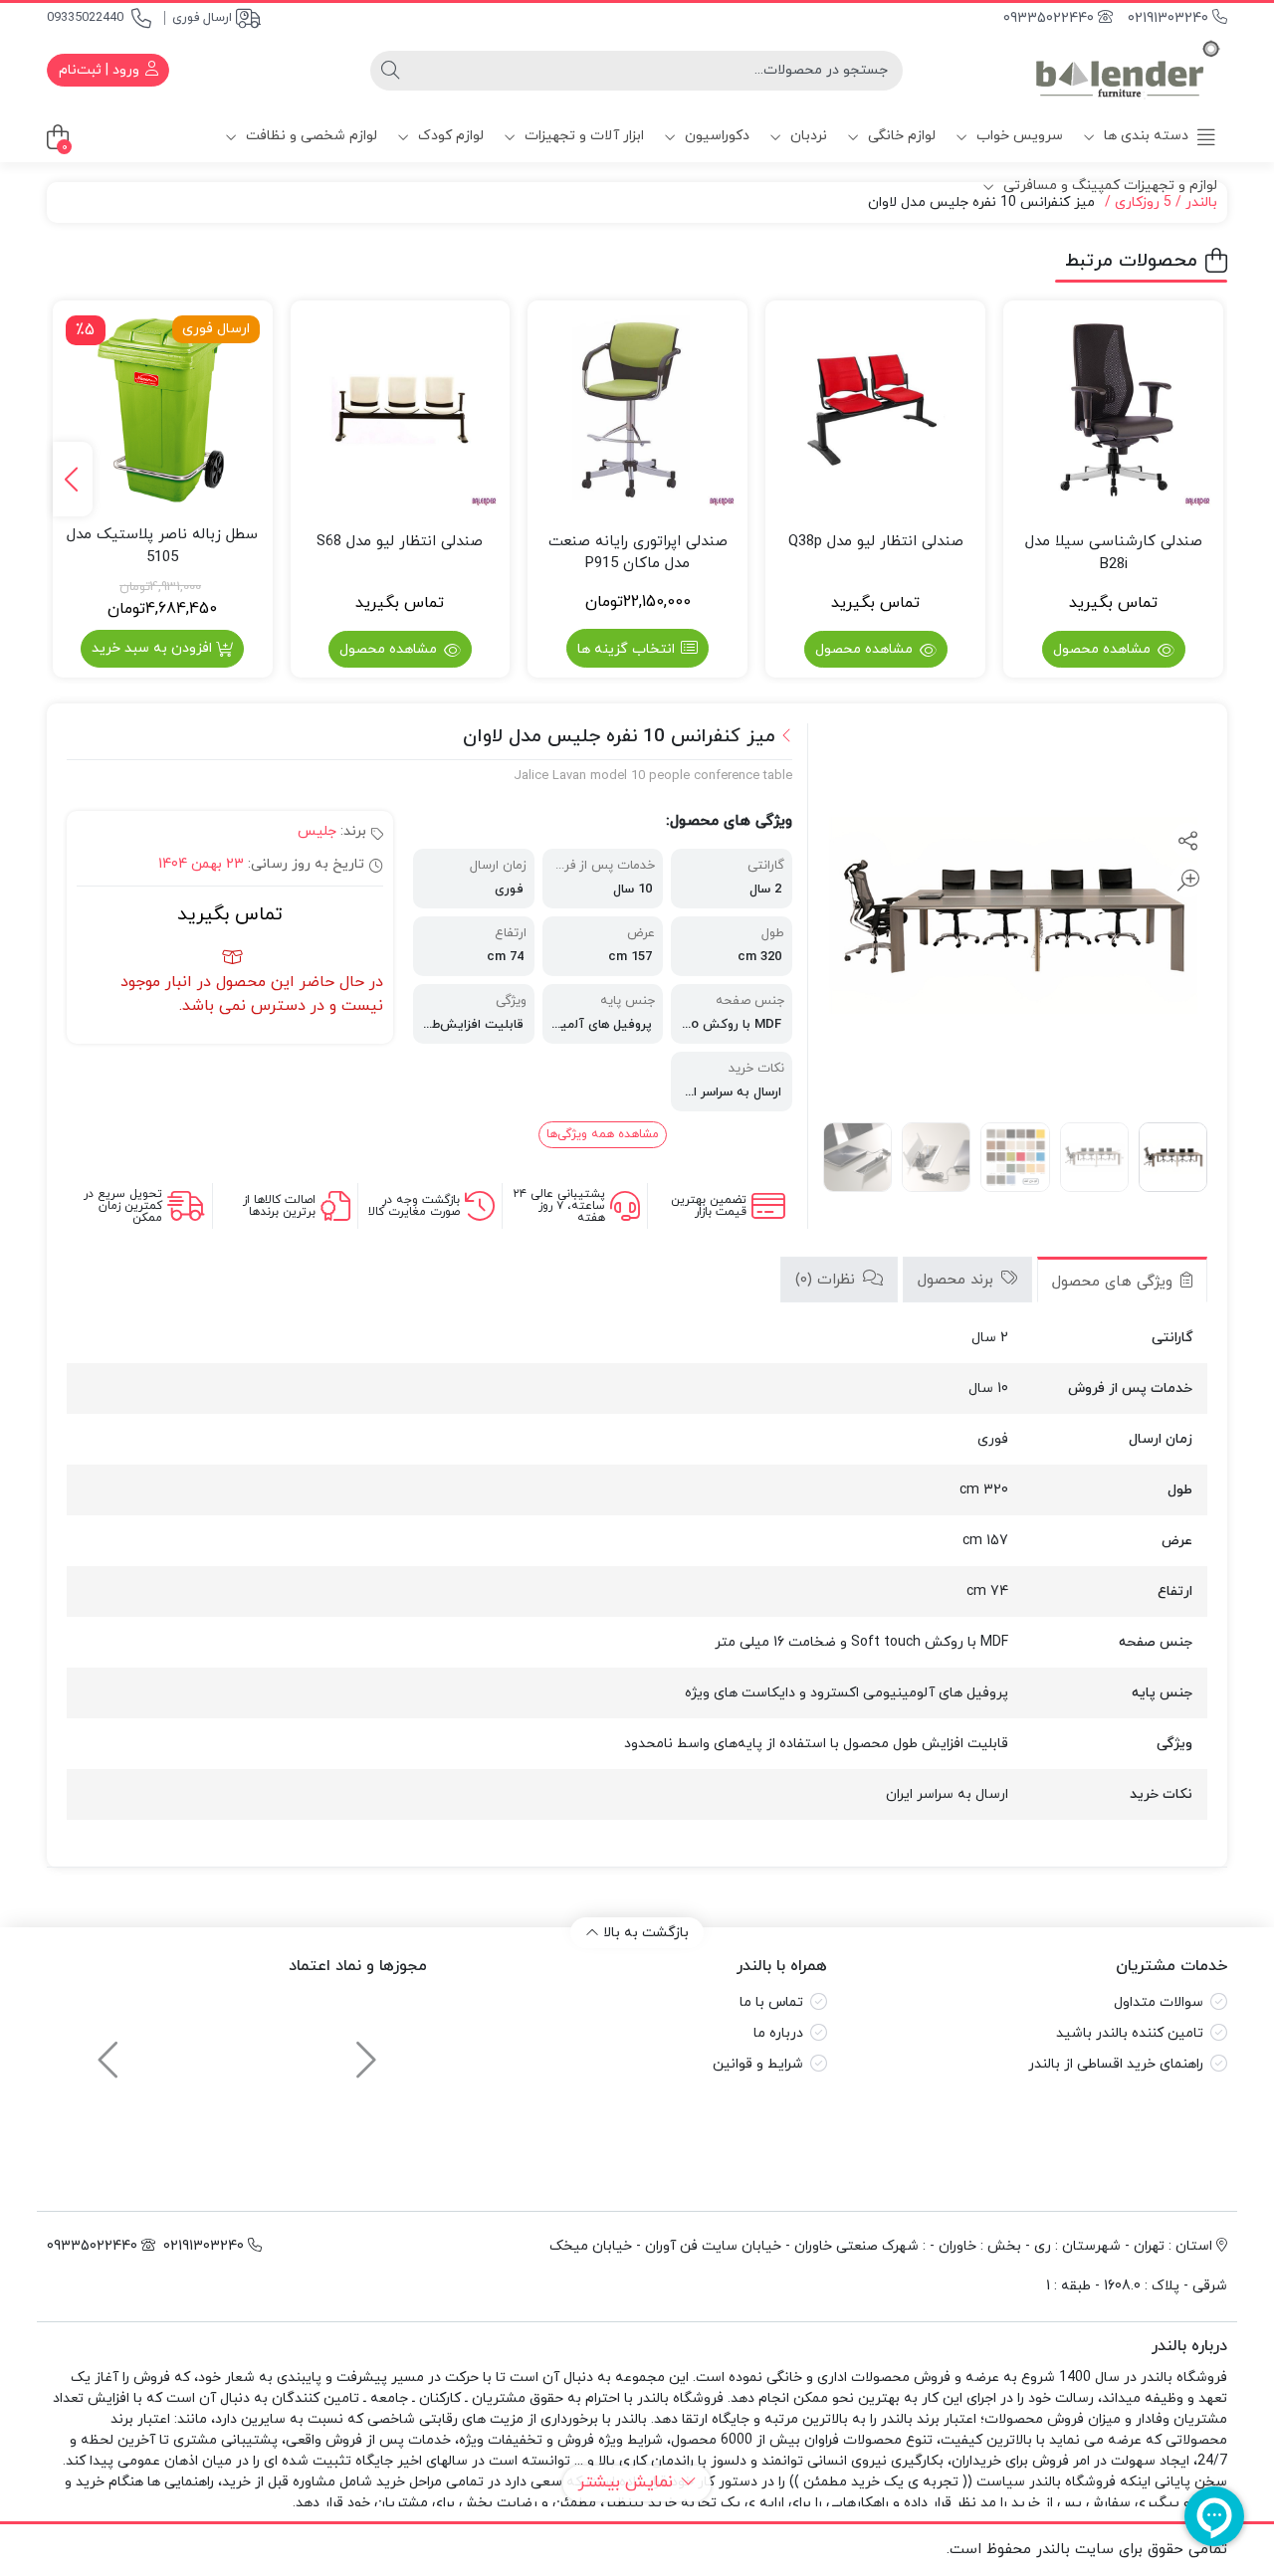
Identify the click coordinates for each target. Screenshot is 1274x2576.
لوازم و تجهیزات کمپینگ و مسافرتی (1108, 186)
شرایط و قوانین (758, 2064)
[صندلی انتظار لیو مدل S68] (401, 410)
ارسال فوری (202, 18)
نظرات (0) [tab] (828, 1280)
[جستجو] (390, 71)
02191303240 (1170, 18)
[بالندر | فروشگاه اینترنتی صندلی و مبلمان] (1128, 70)
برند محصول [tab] (958, 1280)
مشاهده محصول (1104, 649)
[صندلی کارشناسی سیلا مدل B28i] (1113, 410)
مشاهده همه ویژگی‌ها (603, 1134)
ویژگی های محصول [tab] (1115, 1282)
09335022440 (85, 18)
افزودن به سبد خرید (152, 648)
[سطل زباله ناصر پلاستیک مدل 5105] (163, 410)
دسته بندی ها (1144, 136)
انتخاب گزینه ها (626, 649)
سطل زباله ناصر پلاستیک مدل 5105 (162, 546)
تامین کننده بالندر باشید (1130, 2033)
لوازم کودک (449, 136)
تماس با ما (771, 2002)
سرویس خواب (1018, 136)
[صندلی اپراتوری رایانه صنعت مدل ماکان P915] (637, 410)
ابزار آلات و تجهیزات (582, 136)
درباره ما (778, 2033)
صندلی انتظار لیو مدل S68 (400, 542)
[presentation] (73, 479)
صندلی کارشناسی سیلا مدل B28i (1114, 553)
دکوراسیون (715, 136)
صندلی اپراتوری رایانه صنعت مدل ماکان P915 (638, 553)
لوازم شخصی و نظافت (310, 136)
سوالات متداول (1159, 2002)
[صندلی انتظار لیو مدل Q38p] (875, 410)
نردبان (807, 136)
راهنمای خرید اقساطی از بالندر (1116, 2064)
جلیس (317, 831)
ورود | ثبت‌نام (101, 70)
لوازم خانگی (900, 136)
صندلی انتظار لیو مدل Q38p (876, 542)
